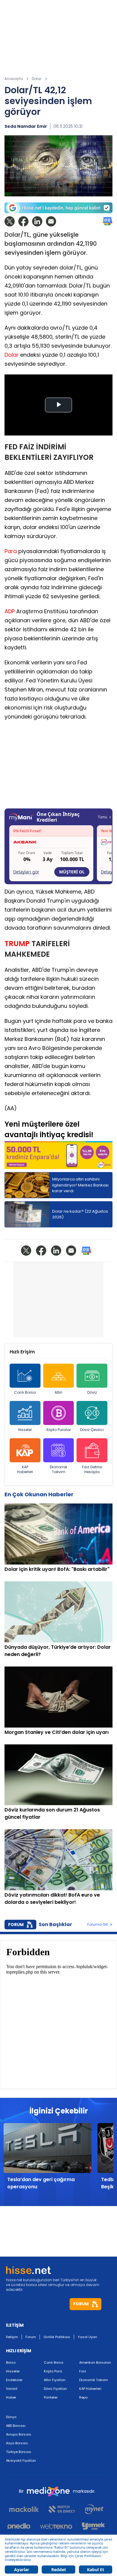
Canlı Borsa (25, 1392)
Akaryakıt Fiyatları (21, 2461)
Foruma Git (97, 1925)
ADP (10, 611)
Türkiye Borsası (19, 2452)
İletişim (12, 2337)
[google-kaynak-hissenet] (58, 208)
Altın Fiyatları (55, 2380)
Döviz (92, 1392)
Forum (31, 2337)
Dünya (11, 2417)
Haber (11, 2397)
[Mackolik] (27, 2509)
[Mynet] (94, 2509)
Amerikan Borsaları (95, 2362)
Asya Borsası (17, 2443)
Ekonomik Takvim (58, 1469)
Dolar (12, 355)
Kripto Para (53, 2371)
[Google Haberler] (107, 221)
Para (11, 551)
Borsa (11, 2362)
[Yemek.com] (93, 2526)
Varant (12, 2389)
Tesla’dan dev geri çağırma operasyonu (41, 2183)
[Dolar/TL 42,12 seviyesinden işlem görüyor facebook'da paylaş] (23, 221)
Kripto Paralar (59, 1430)
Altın (58, 1392)
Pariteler (51, 2397)
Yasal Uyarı (87, 2337)
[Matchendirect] (62, 2509)
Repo (83, 2397)
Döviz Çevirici (92, 1430)
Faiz (83, 2371)
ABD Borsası (16, 2426)
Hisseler (25, 1430)
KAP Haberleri (25, 1469)
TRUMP (17, 943)
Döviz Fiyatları (55, 2389)
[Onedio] (21, 2526)
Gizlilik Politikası (57, 2337)
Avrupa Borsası (19, 2434)
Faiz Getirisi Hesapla (92, 1469)
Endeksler (14, 2380)
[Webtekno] (56, 2526)
